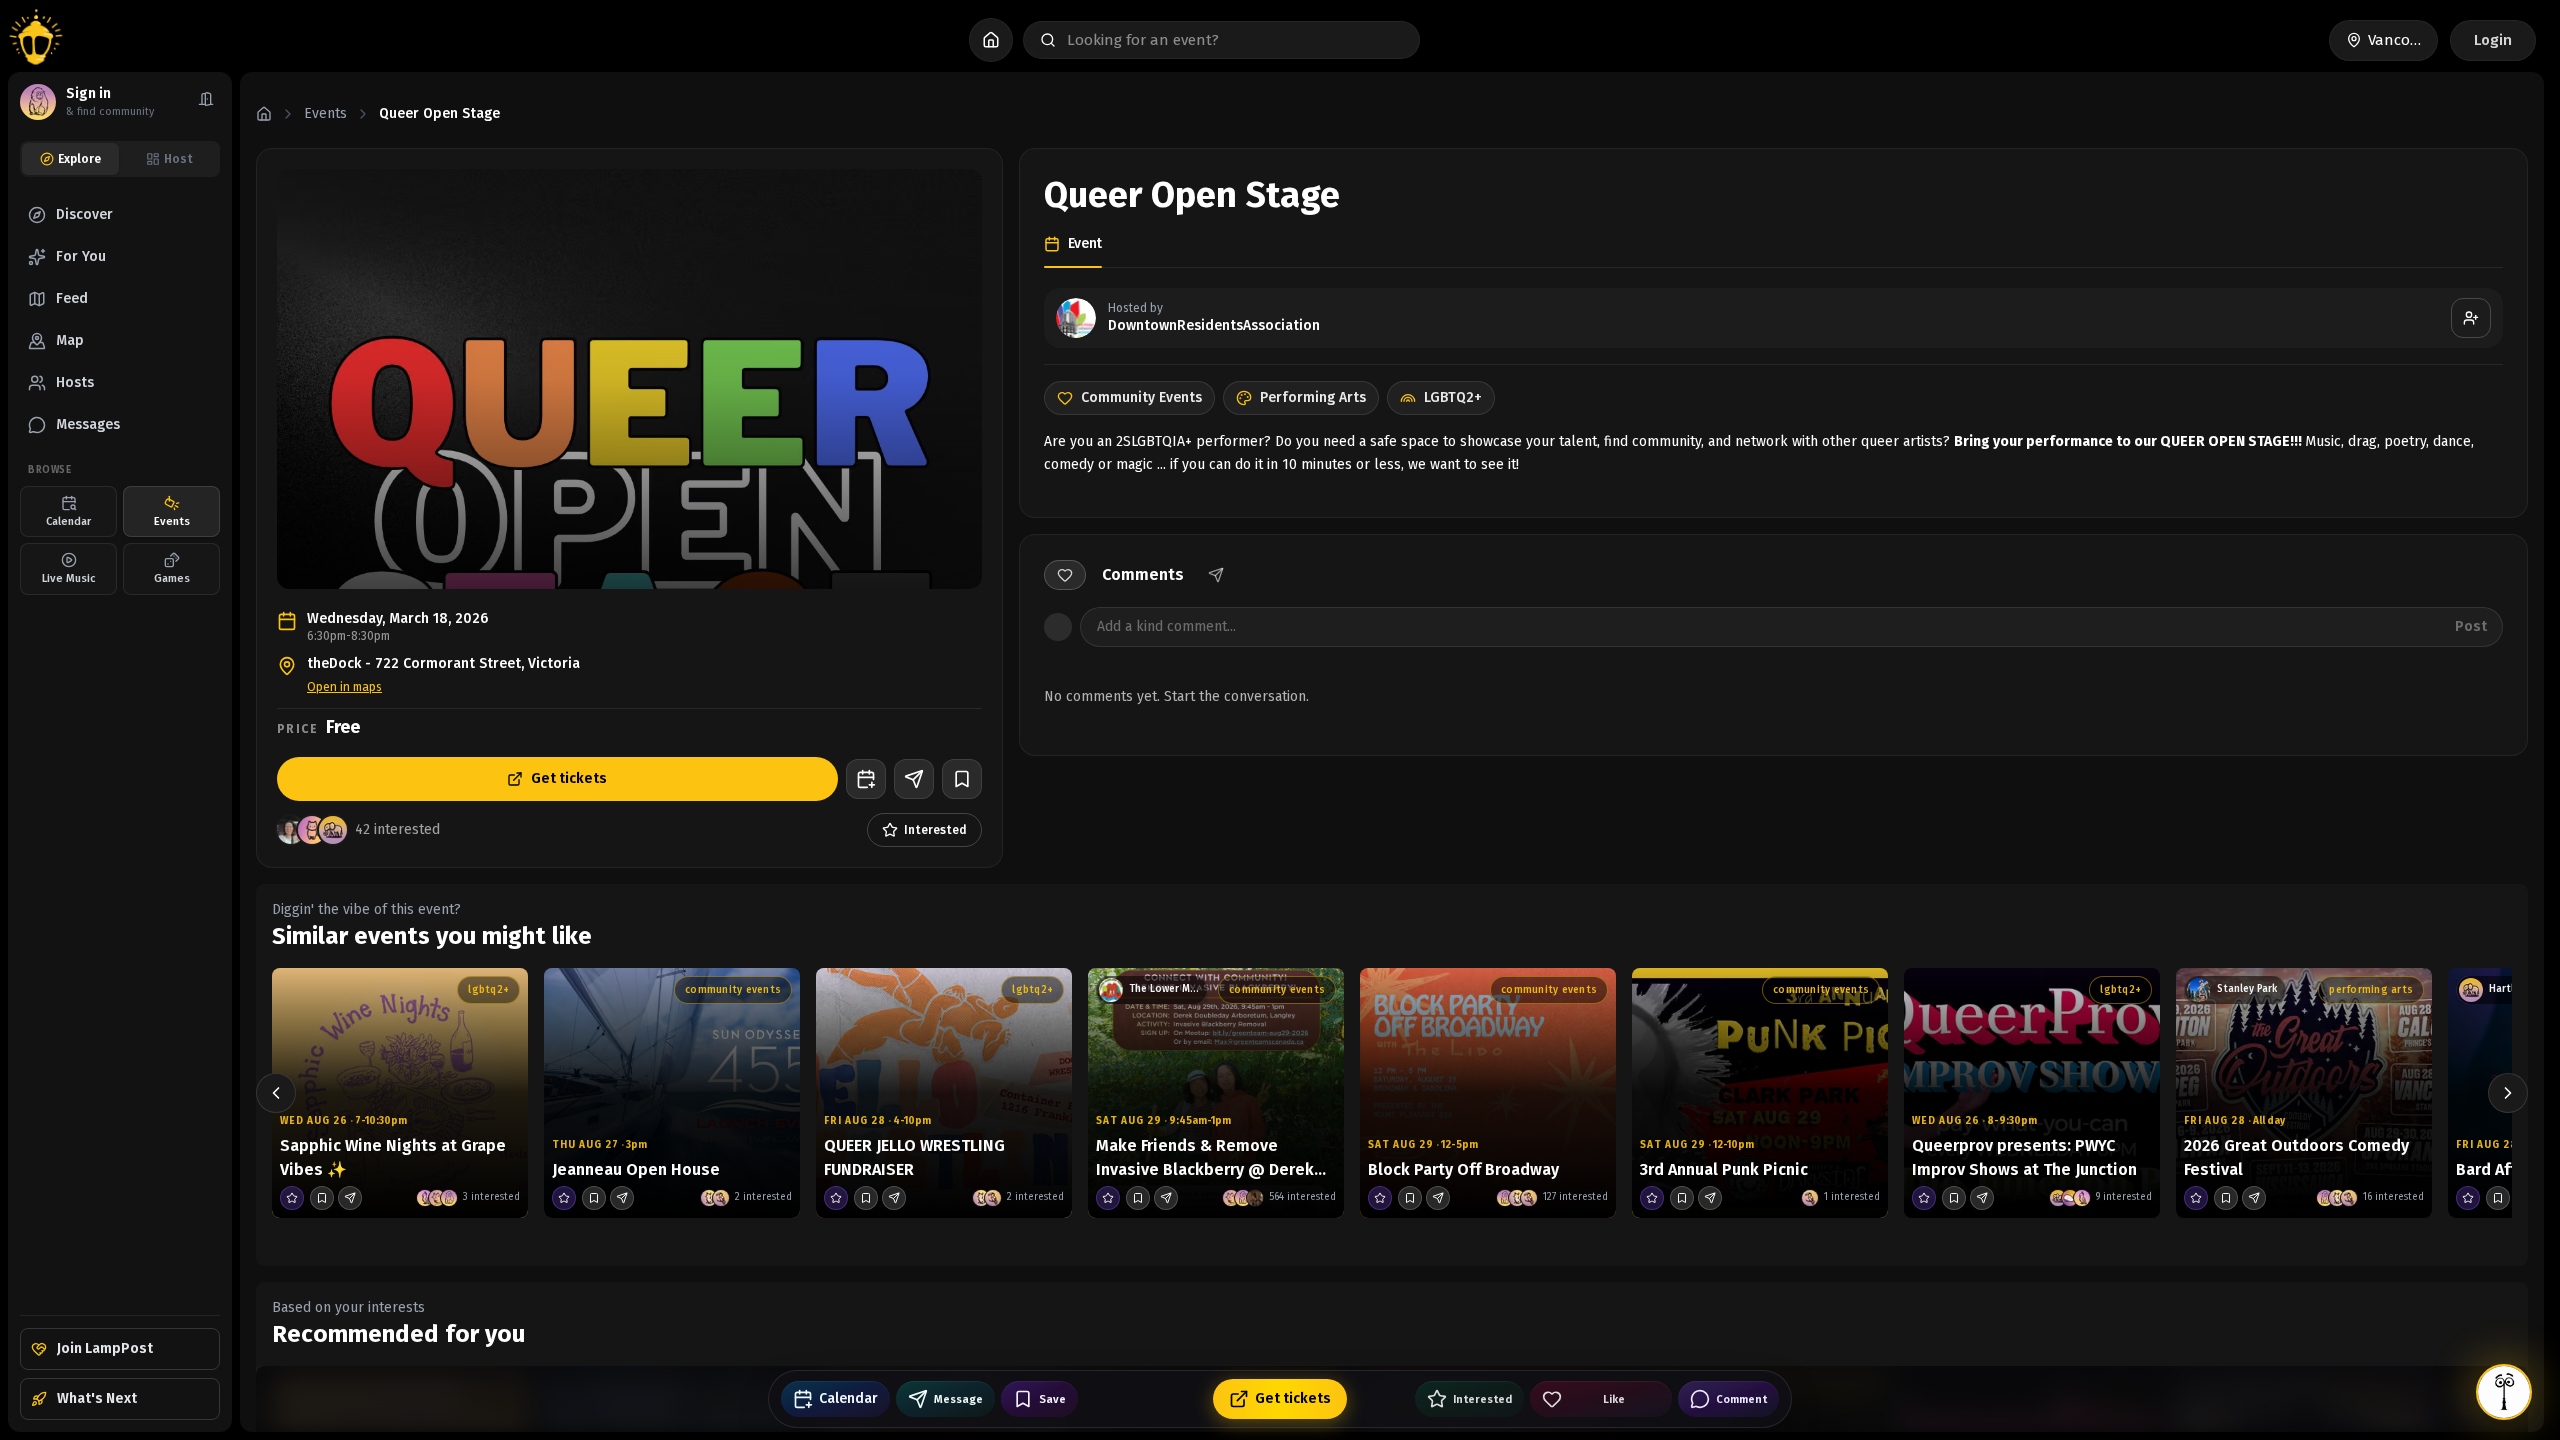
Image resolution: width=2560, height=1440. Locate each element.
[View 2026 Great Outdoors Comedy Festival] (2304, 1093)
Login (2493, 40)
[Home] (264, 114)
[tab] (70, 159)
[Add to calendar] (866, 779)
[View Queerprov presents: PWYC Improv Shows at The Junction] (2032, 1093)
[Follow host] (2471, 318)
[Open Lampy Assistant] (2504, 1392)
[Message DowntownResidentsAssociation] (914, 779)
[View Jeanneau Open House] (672, 1093)
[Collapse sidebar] (206, 102)
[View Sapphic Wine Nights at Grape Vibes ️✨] (400, 1093)
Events (325, 113)
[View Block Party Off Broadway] (1488, 1093)
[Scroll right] (2508, 1093)
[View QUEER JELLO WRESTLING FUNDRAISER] (944, 1093)
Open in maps (344, 687)
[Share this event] (350, 1198)
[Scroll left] (276, 1093)
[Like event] (1065, 575)
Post (2471, 626)
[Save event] (962, 779)
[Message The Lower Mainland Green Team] (1166, 1198)
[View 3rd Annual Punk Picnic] (1760, 1093)
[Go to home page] (36, 40)
